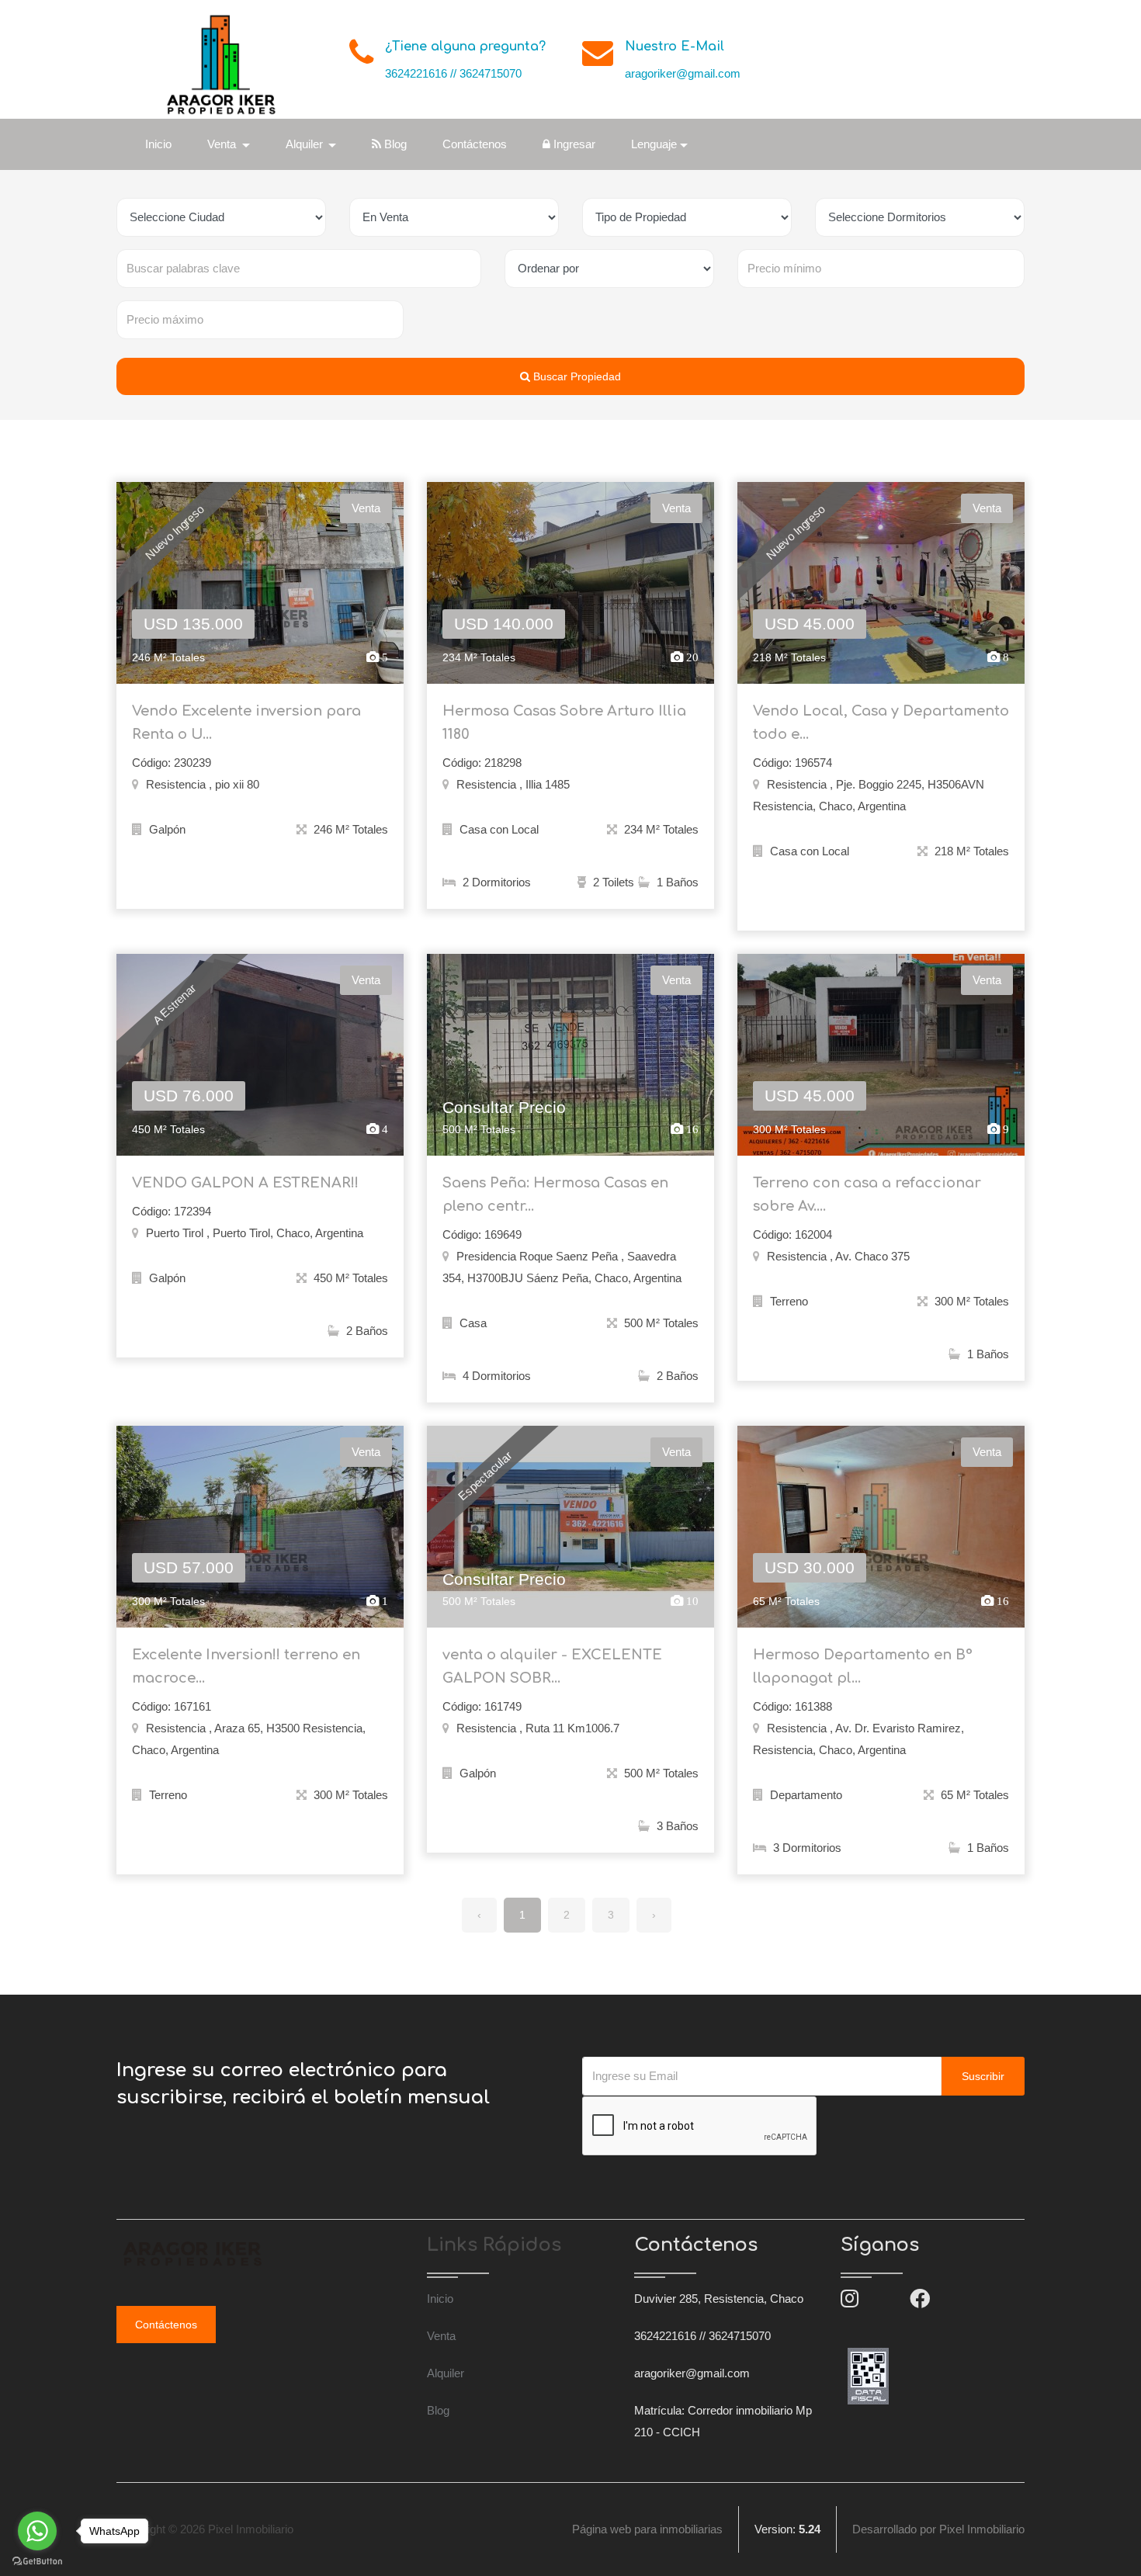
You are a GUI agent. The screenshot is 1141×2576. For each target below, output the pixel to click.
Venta (441, 2336)
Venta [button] (223, 144)
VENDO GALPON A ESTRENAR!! (245, 1183)
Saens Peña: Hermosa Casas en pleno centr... (555, 1194)
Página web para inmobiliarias (647, 2529)
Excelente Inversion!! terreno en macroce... (246, 1666)
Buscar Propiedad (576, 376)
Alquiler (446, 2373)
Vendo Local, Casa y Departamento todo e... (881, 723)
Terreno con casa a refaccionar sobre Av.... (867, 1194)
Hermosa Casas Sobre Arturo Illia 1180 (564, 723)
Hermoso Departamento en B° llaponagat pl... (863, 1666)
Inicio (158, 144)
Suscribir (983, 2076)
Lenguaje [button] (654, 144)
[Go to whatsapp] (37, 2531)
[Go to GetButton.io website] (37, 2560)
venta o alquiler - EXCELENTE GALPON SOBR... (552, 1666)
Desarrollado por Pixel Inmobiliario (938, 2529)
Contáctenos (475, 144)
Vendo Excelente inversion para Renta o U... (246, 723)
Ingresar (573, 144)
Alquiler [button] (306, 144)
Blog (394, 144)
